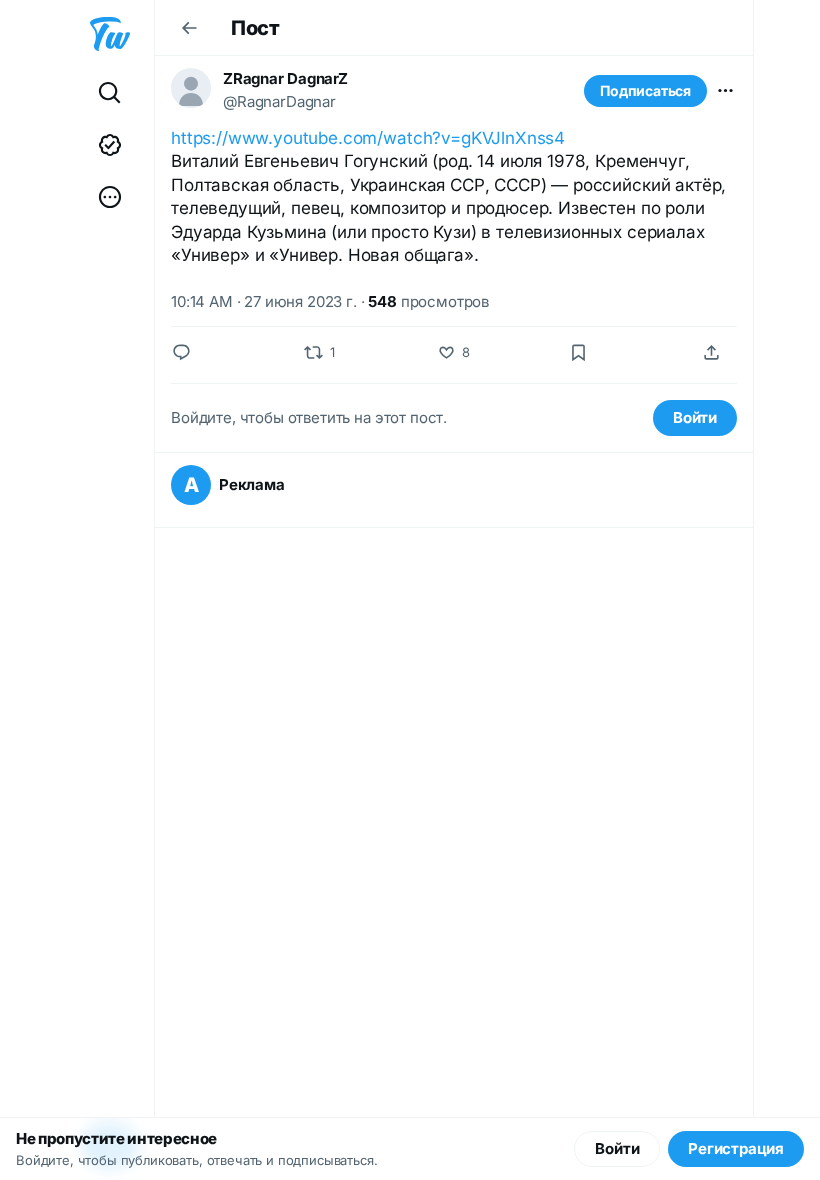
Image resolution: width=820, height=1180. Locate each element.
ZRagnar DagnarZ (285, 78)
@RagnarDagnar (279, 101)
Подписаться (645, 90)
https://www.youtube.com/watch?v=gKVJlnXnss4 (368, 138)
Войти (695, 417)
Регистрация (736, 1148)
